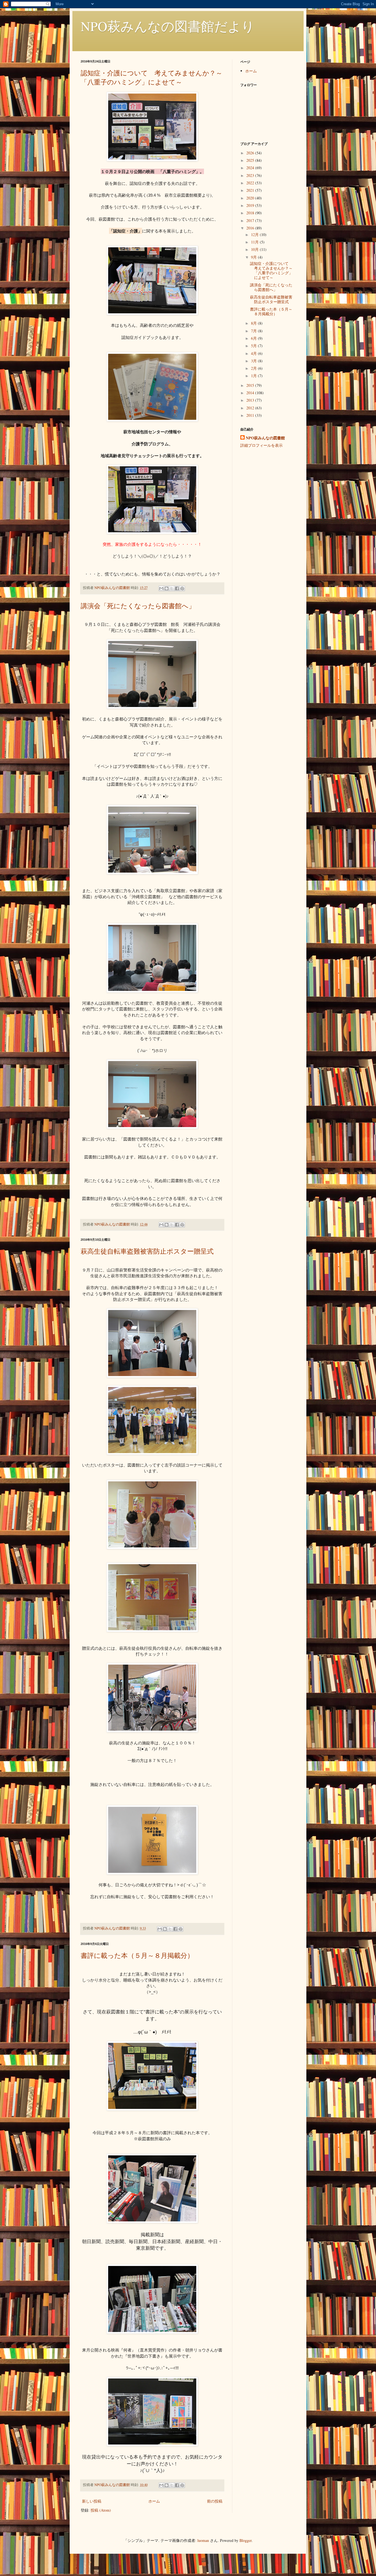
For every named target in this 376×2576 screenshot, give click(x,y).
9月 (254, 257)
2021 (251, 190)
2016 (251, 228)
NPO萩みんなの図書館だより (168, 26)
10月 (255, 249)
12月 (255, 235)
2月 (254, 368)
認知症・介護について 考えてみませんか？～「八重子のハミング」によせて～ (152, 77)
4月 (254, 353)
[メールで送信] (161, 588)
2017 (251, 220)
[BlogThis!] (167, 588)
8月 (254, 323)
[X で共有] (172, 588)
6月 (254, 338)
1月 (254, 376)
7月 (254, 331)
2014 (251, 393)
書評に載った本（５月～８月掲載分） (137, 1955)
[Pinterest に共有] (182, 588)
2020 (251, 198)
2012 (251, 408)
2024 (251, 168)
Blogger (246, 2540)
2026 (251, 153)
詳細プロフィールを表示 (261, 445)
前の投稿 (215, 2501)
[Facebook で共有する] (177, 588)
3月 (254, 361)
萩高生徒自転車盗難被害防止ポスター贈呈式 (147, 1251)
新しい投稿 (92, 2501)
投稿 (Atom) (101, 2510)
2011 (251, 415)
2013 (251, 400)
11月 (255, 242)
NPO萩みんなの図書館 (265, 438)
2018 (251, 213)
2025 (251, 160)
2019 (251, 205)
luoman (203, 2540)
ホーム (154, 2501)
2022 (251, 183)
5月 (254, 346)
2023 (251, 175)
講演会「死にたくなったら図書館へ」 (138, 606)
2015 (251, 385)
